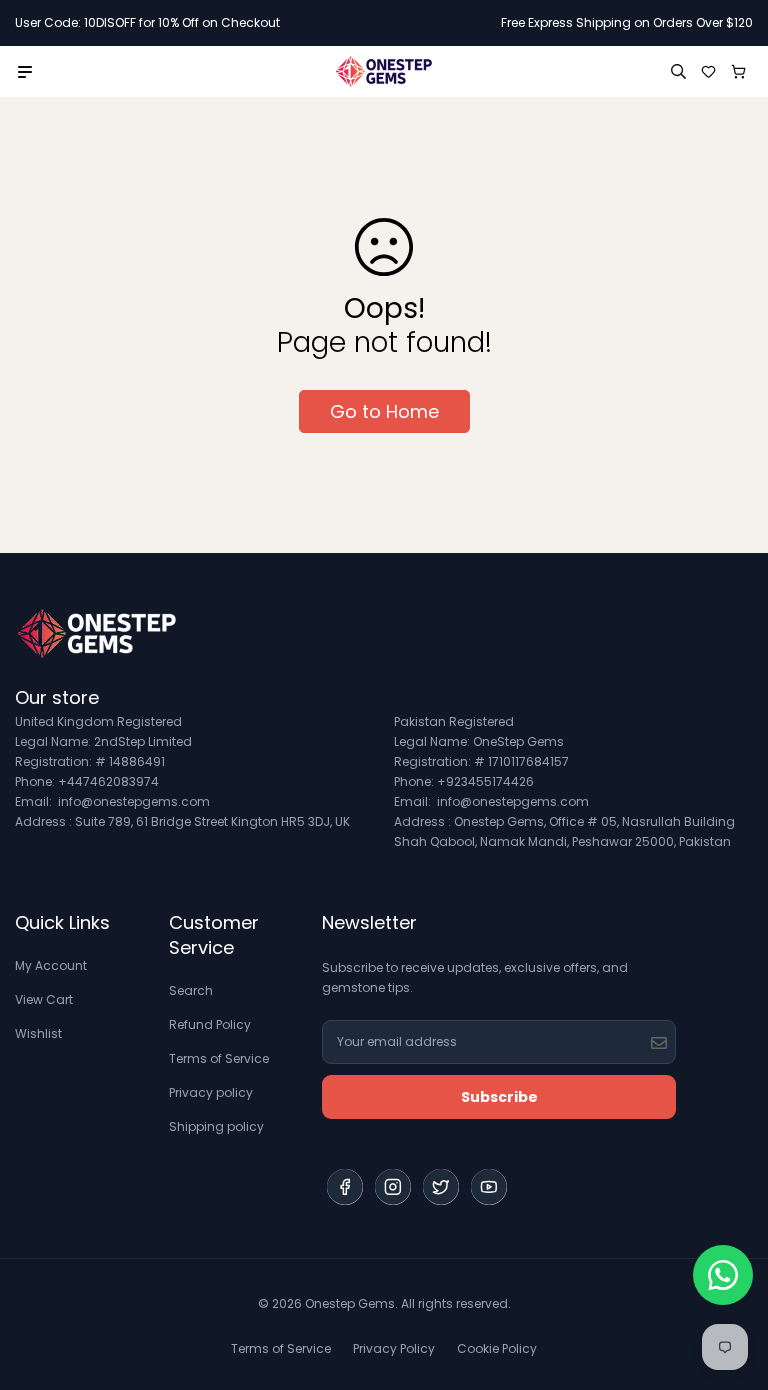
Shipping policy (216, 1126)
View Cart (44, 999)
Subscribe (499, 1097)
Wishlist (38, 1033)
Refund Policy (210, 1024)
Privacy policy (211, 1092)
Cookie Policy (497, 1348)
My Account (51, 965)
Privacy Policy (394, 1348)
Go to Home (384, 411)
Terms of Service (219, 1058)
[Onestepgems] (384, 71)
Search (191, 990)
